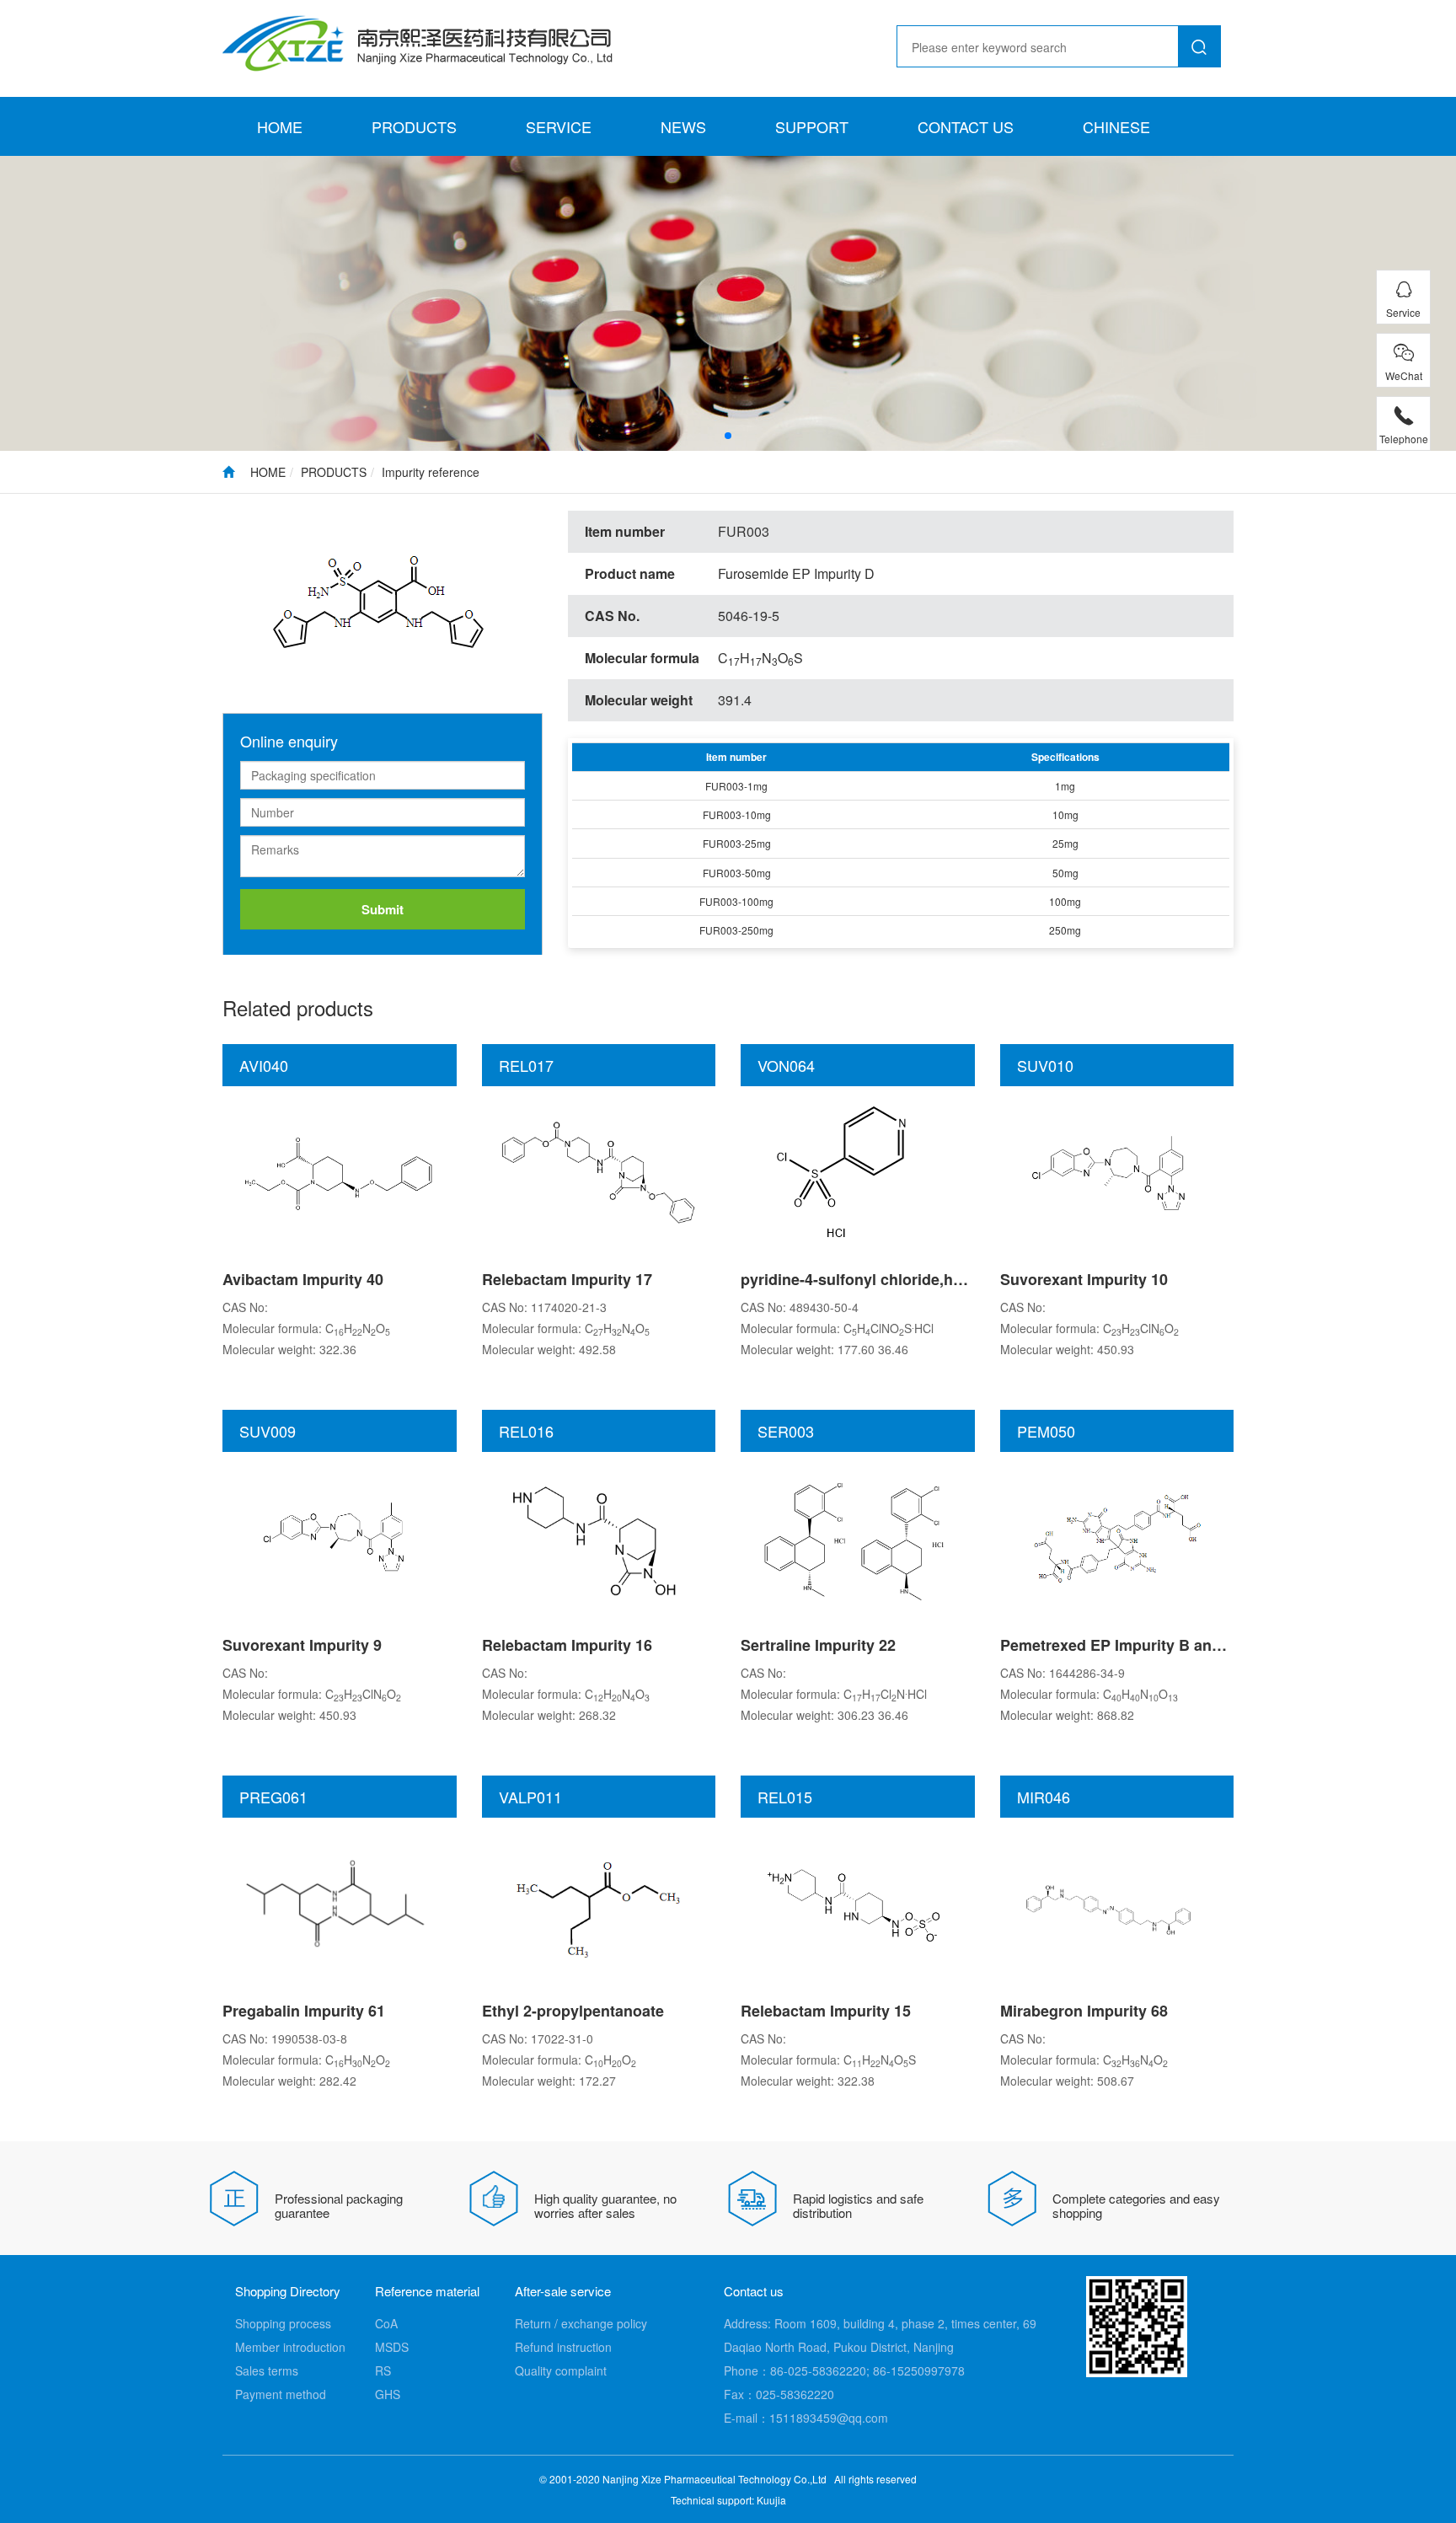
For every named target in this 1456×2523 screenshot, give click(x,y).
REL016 (526, 1431)
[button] (728, 436)
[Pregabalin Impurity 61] (340, 1902)
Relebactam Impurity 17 (567, 1279)
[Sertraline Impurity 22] (858, 1536)
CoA (386, 2323)
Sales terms (267, 2370)
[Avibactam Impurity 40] (340, 1170)
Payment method (281, 2394)
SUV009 (268, 1431)
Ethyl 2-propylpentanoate (573, 2011)
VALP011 (530, 1797)
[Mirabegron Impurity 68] (1116, 1902)
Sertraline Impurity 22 (818, 1645)
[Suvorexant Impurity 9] (340, 1536)
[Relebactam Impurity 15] (858, 1902)
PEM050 (1046, 1431)
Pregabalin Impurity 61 (304, 2011)
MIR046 (1044, 1797)
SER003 (786, 1431)
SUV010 (1045, 1065)
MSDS (392, 2347)
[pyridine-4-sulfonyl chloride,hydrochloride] (858, 1170)
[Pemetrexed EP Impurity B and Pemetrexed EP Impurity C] (1116, 1536)
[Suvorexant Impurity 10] (1116, 1170)
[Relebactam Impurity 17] (598, 1170)
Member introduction (290, 2347)
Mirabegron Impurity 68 (1084, 2011)
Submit (383, 909)
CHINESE (1116, 126)
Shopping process (283, 2323)
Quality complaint (561, 2370)
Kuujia (771, 2500)
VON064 (786, 1065)
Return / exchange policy (581, 2323)
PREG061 (273, 1797)
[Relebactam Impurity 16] (598, 1536)
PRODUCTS (414, 126)
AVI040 (264, 1065)
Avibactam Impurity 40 (303, 1279)
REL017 (526, 1065)
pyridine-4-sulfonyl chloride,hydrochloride (893, 1279)
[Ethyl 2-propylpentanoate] (598, 1902)
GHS (388, 2394)
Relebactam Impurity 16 (567, 1645)
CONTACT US (966, 126)
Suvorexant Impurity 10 (1084, 1279)
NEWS (683, 126)
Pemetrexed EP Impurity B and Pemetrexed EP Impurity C (1207, 1645)
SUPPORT (812, 126)
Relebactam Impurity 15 (826, 2011)
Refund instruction (563, 2347)
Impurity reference (431, 472)
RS (383, 2370)
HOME (280, 126)
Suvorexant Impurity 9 (302, 1645)
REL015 (785, 1797)
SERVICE (559, 126)
